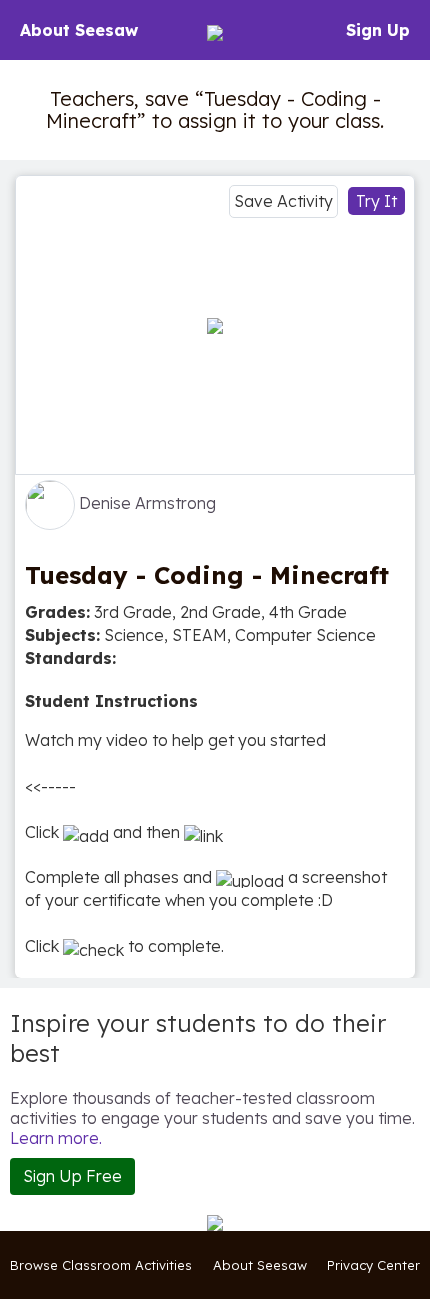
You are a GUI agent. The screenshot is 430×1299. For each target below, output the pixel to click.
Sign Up (378, 30)
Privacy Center (373, 1265)
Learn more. (56, 1138)
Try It (376, 201)
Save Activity (283, 201)
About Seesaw (79, 30)
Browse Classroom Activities (101, 1265)
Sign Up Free (72, 1176)
